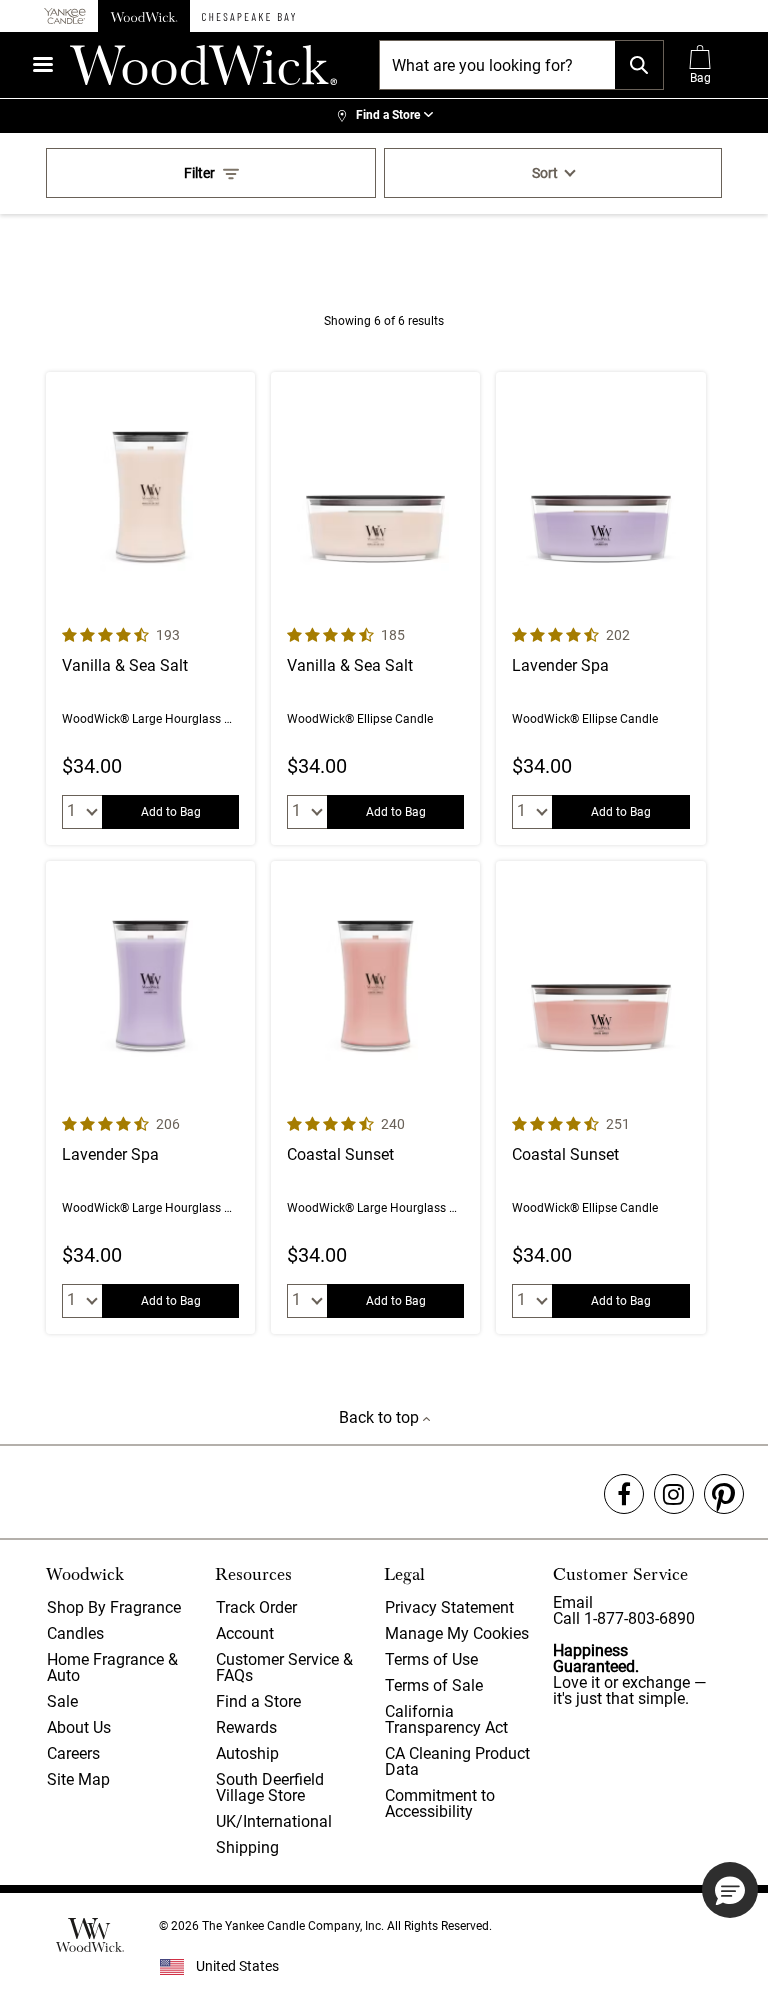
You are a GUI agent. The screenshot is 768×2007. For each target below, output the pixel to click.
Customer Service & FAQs (284, 1667)
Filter (199, 173)
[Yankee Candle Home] (65, 16)
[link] (384, 116)
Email (573, 1602)
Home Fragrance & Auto (112, 1667)
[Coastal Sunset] (375, 1097)
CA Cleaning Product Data (457, 1761)
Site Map (78, 1779)
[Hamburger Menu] (43, 64)
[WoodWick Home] (144, 16)
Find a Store (258, 1701)
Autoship (247, 1753)
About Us (79, 1727)
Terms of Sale (434, 1685)
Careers (73, 1753)
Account (245, 1633)
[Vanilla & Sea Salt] (150, 608)
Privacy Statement (449, 1607)
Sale (62, 1701)
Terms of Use (431, 1659)
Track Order (256, 1607)
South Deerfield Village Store (270, 1787)
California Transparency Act (446, 1719)
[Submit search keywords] (639, 65)
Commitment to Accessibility (440, 1803)
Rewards (246, 1727)
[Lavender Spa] (600, 608)
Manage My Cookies (457, 1633)
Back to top (381, 1417)
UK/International (274, 1821)
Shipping (247, 1847)
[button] (730, 1890)
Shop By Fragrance (114, 1607)
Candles (75, 1633)
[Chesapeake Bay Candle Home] (248, 16)
